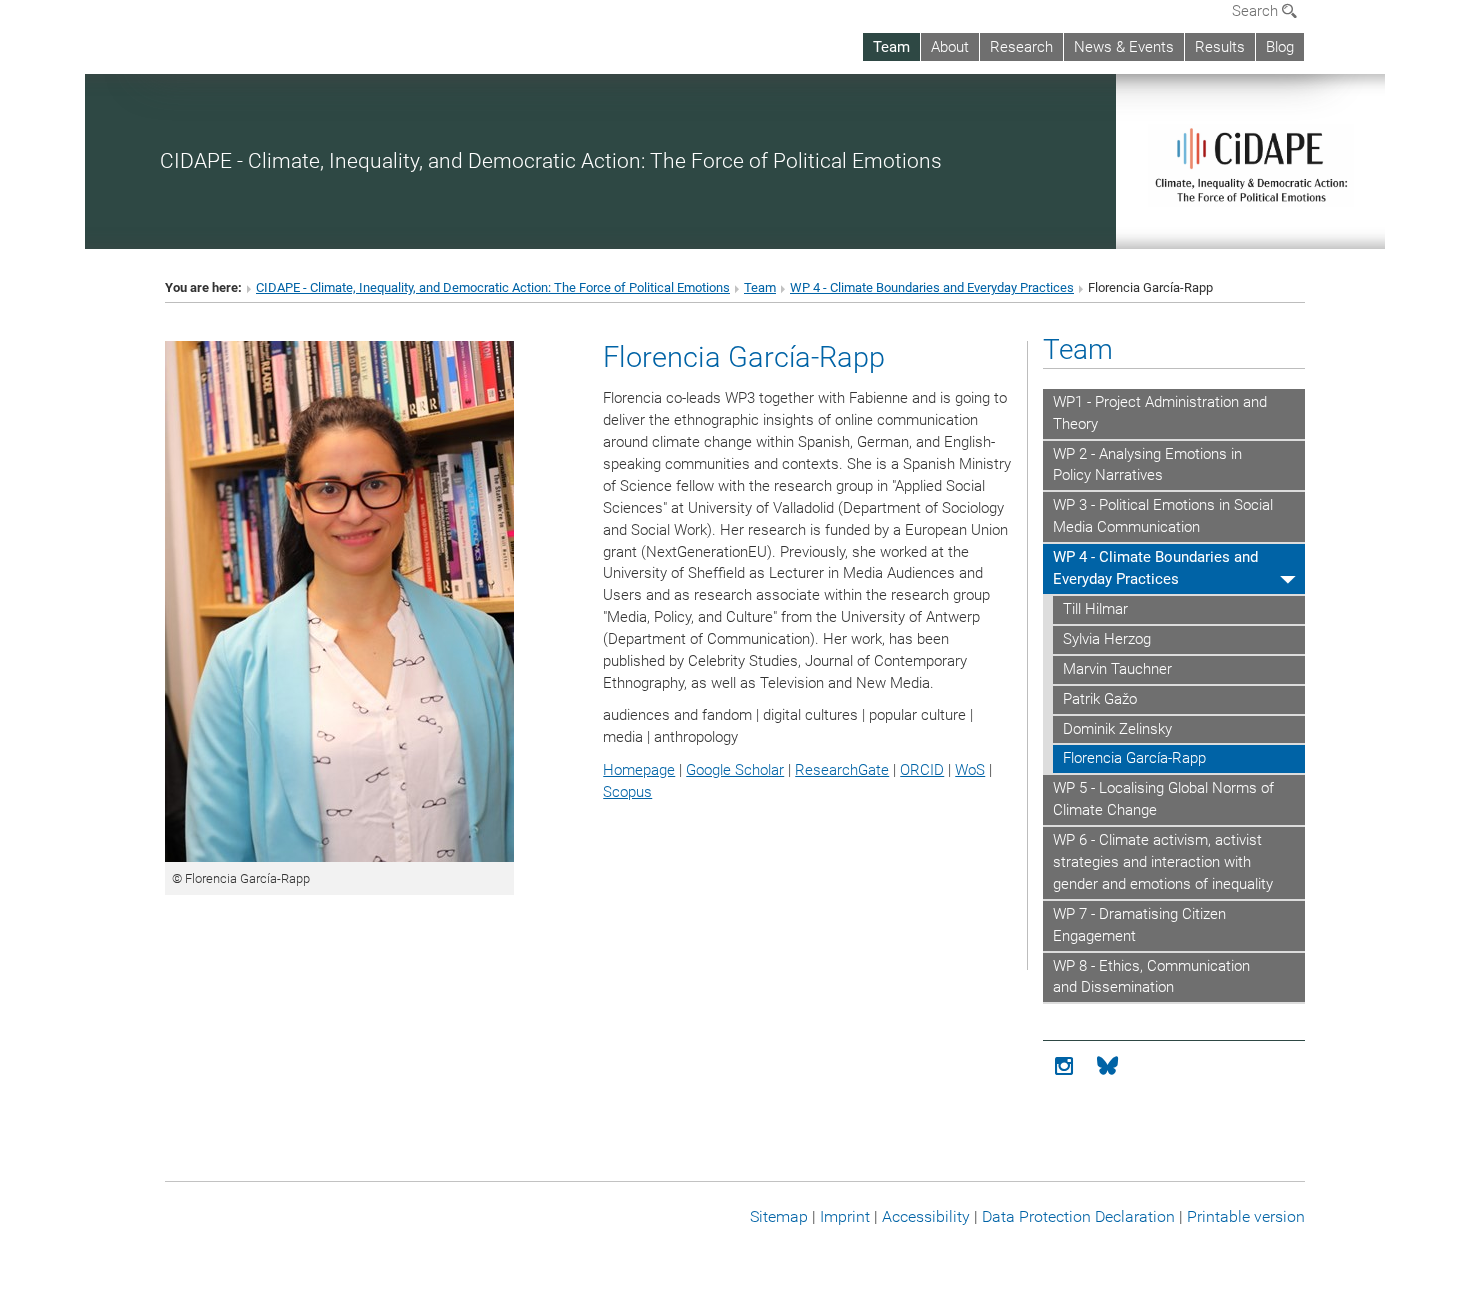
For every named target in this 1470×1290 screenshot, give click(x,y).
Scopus (627, 792)
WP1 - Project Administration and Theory (1160, 413)
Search (1257, 11)
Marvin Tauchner (1117, 669)
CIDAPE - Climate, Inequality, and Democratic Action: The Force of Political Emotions (551, 160)
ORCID (922, 770)
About (950, 47)
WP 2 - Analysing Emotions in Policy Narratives (1147, 465)
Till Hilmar (1095, 609)
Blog (1280, 47)
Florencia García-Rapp (1134, 758)
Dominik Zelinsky (1117, 729)
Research (1021, 47)
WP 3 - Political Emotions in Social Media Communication (1163, 516)
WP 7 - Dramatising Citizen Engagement (1139, 925)
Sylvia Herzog (1107, 639)
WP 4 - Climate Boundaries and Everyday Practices (932, 287)
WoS (970, 770)
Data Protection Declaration (1078, 1216)
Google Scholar (735, 770)
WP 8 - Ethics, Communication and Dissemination (1151, 977)
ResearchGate (842, 770)
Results (1220, 47)
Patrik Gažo (1100, 699)
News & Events (1124, 47)
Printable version (1246, 1216)
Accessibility (926, 1216)
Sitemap (779, 1216)
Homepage (639, 770)
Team (891, 47)
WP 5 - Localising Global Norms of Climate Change (1163, 799)
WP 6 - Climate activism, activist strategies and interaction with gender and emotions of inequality (1163, 862)
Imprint (845, 1216)
